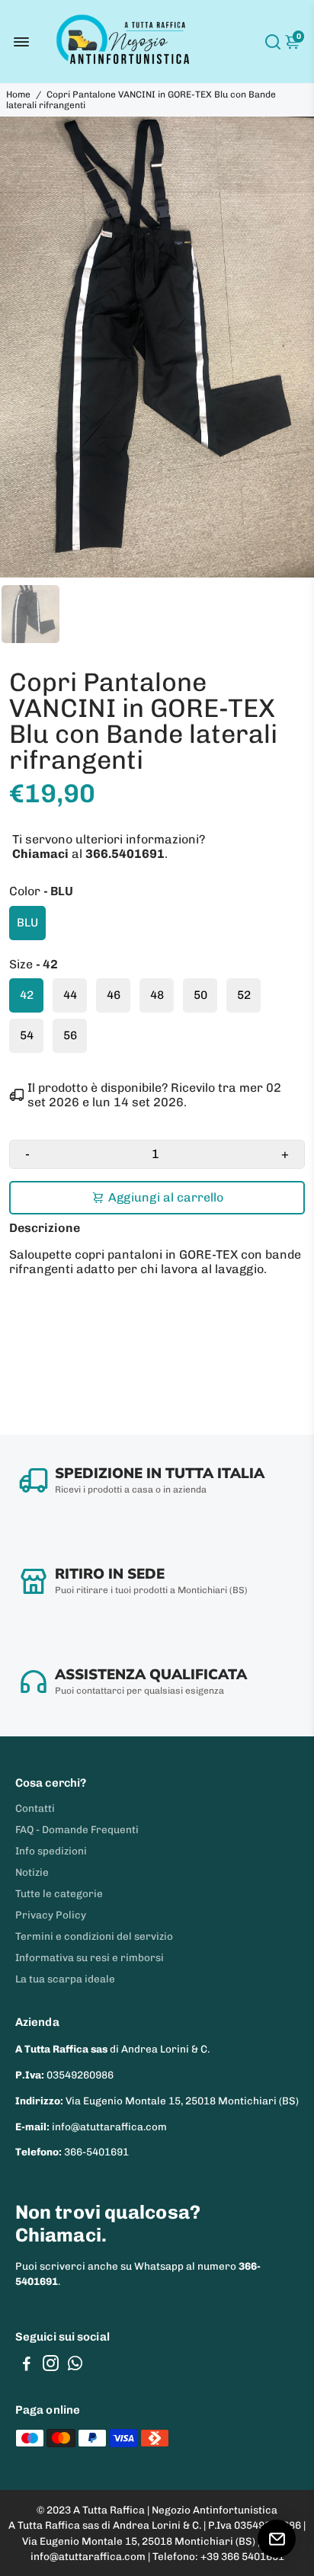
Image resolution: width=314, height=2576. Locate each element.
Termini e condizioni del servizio (94, 1936)
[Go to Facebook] (27, 2366)
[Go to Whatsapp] (75, 2366)
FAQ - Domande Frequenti (77, 1829)
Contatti (35, 1808)
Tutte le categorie (59, 1893)
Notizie (32, 1872)
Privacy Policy (51, 1915)
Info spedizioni (51, 1851)
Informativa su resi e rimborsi (90, 1957)
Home (18, 94)
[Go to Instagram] (51, 2366)
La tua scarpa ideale (65, 1979)
